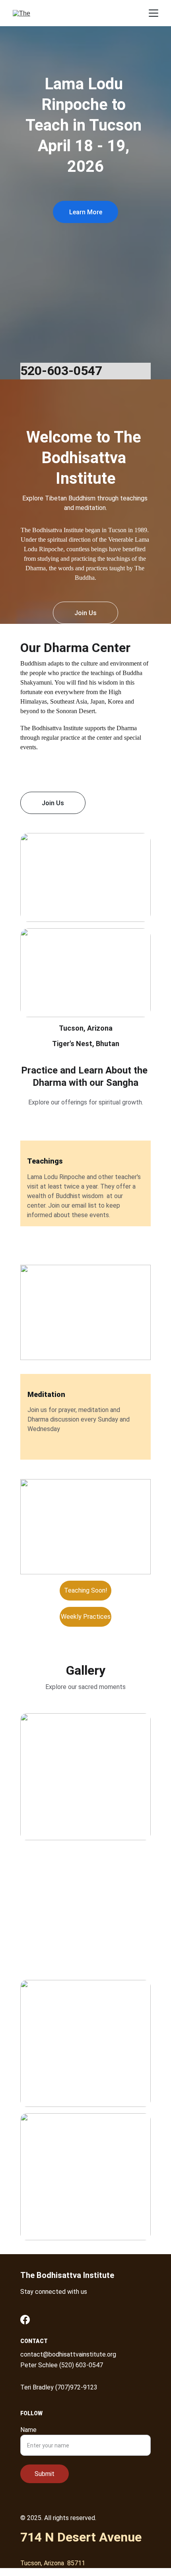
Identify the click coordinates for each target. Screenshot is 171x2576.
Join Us (85, 613)
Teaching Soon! (86, 1590)
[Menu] (154, 13)
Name (28, 2430)
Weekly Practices (86, 1617)
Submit (45, 2474)
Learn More (86, 212)
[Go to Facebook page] (25, 2320)
